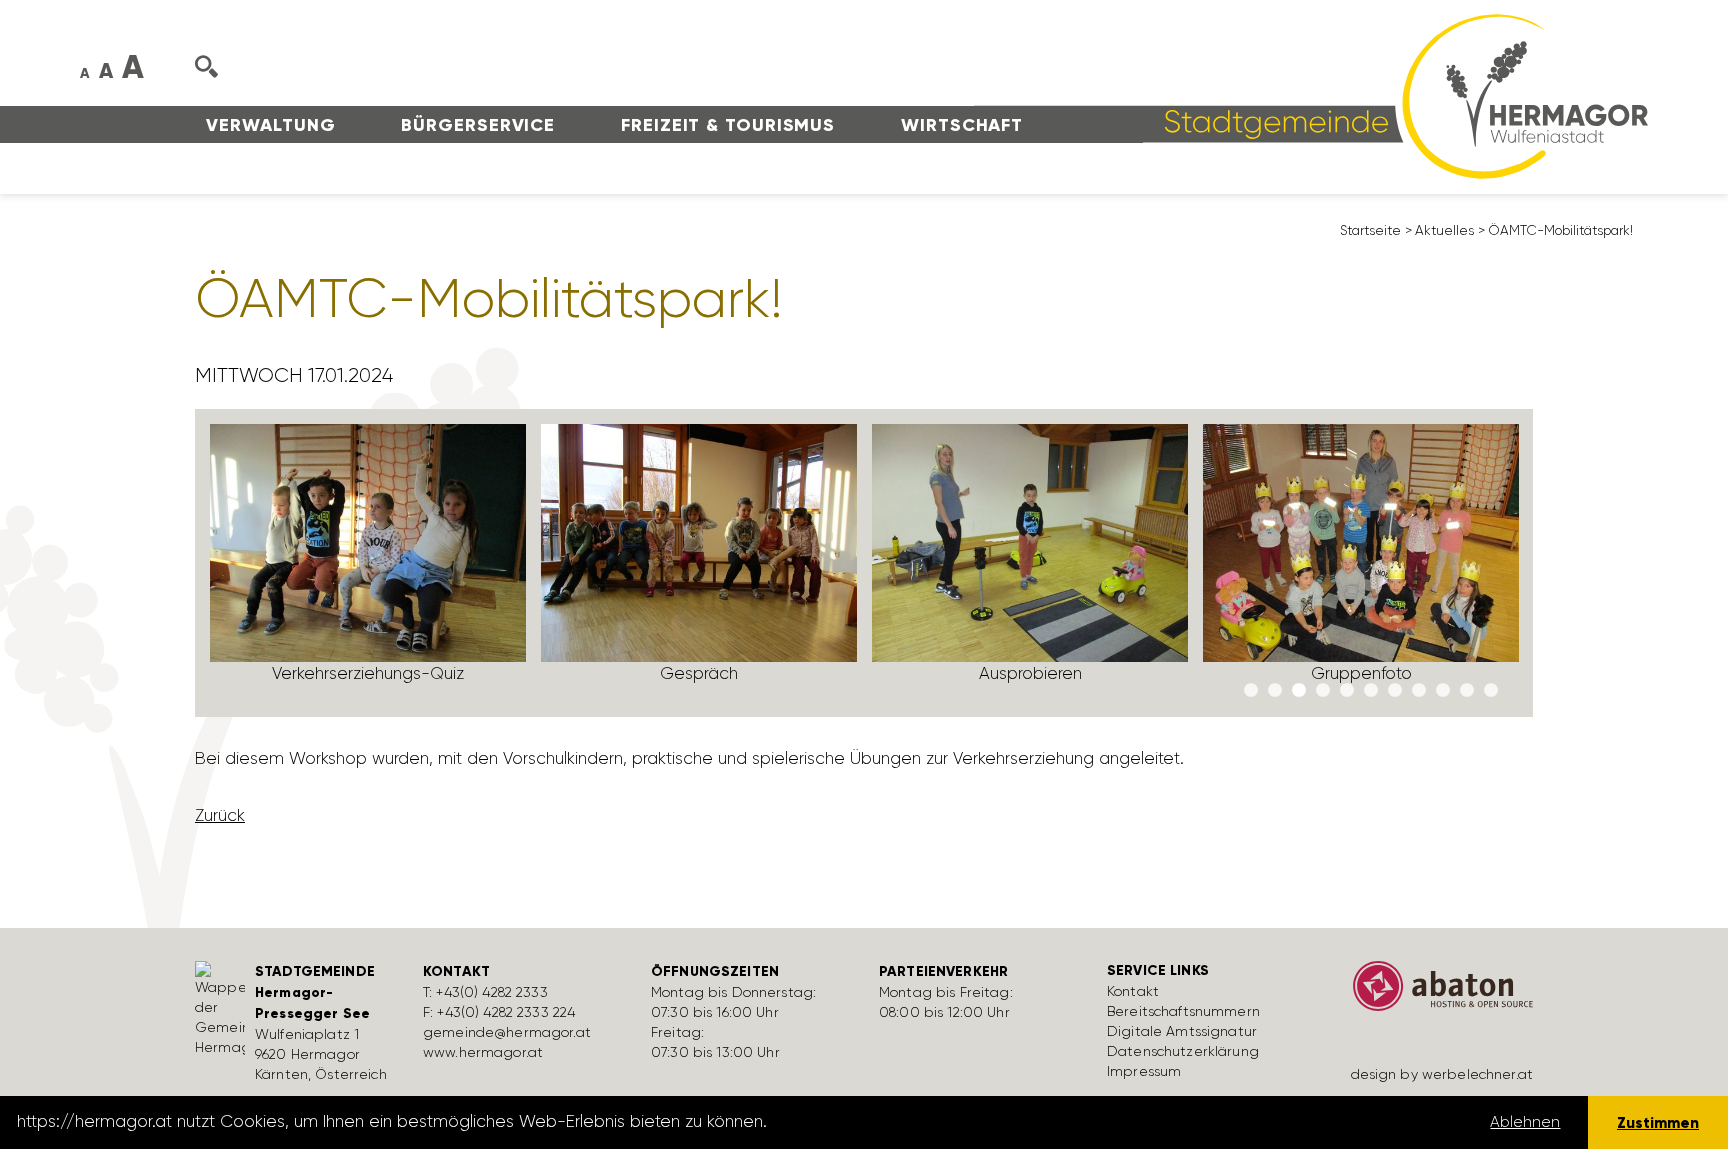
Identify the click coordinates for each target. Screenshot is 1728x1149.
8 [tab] (1419, 691)
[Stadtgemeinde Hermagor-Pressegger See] (1311, 95)
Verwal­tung (270, 125)
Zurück (220, 815)
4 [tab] (1323, 691)
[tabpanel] (368, 562)
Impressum (1144, 1071)
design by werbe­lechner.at (1442, 1074)
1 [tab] (1251, 691)
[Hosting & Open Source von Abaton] (1434, 993)
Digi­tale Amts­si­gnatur (1182, 1031)
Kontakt (1133, 991)
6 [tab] (1371, 691)
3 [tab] (1299, 691)
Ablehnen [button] (1525, 1122)
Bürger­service (478, 125)
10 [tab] (1467, 691)
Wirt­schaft (962, 125)
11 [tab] (1491, 691)
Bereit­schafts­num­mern (1183, 1011)
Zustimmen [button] (1658, 1122)
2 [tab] (1275, 691)
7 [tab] (1395, 691)
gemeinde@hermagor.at (507, 1032)
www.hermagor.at (483, 1052)
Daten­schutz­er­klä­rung (1183, 1051)
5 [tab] (1347, 691)
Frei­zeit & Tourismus (728, 125)
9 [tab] (1443, 691)
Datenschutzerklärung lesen (883, 1122)
